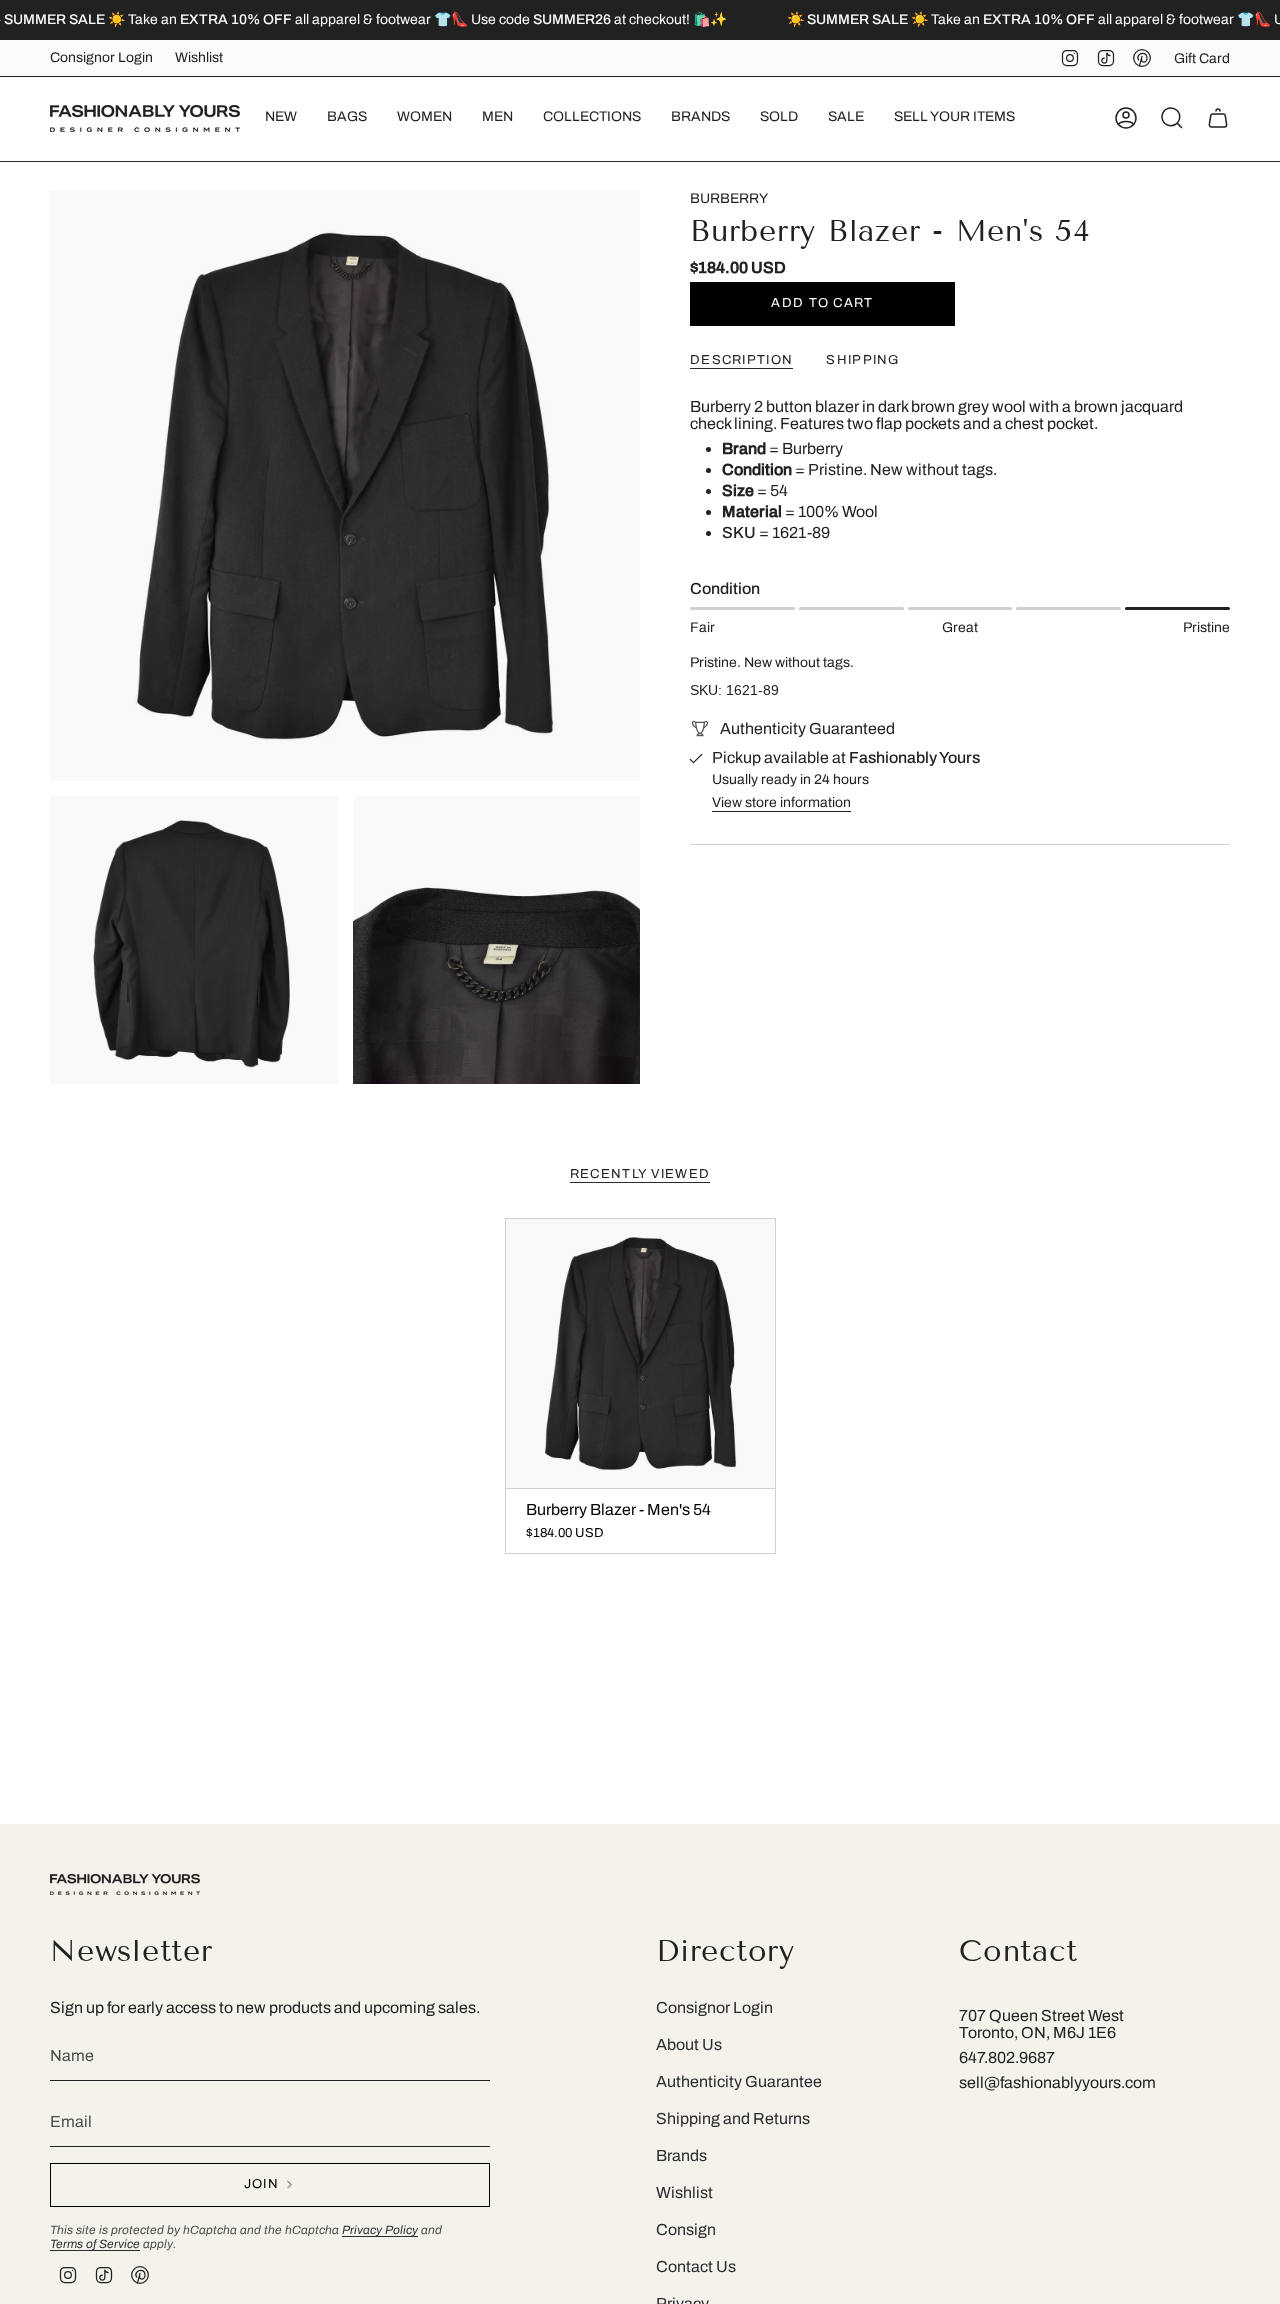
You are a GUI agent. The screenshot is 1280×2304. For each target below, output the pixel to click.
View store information (781, 802)
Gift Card (1202, 58)
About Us (689, 2044)
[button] (347, 118)
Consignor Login (101, 57)
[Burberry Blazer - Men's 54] (640, 1353)
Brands (681, 2155)
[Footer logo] (125, 1884)
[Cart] (1218, 118)
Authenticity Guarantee (739, 2081)
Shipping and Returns (733, 2118)
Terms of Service (95, 2244)
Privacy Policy (380, 2230)
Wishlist (199, 57)
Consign (686, 2229)
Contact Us (696, 2266)
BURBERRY (729, 198)
